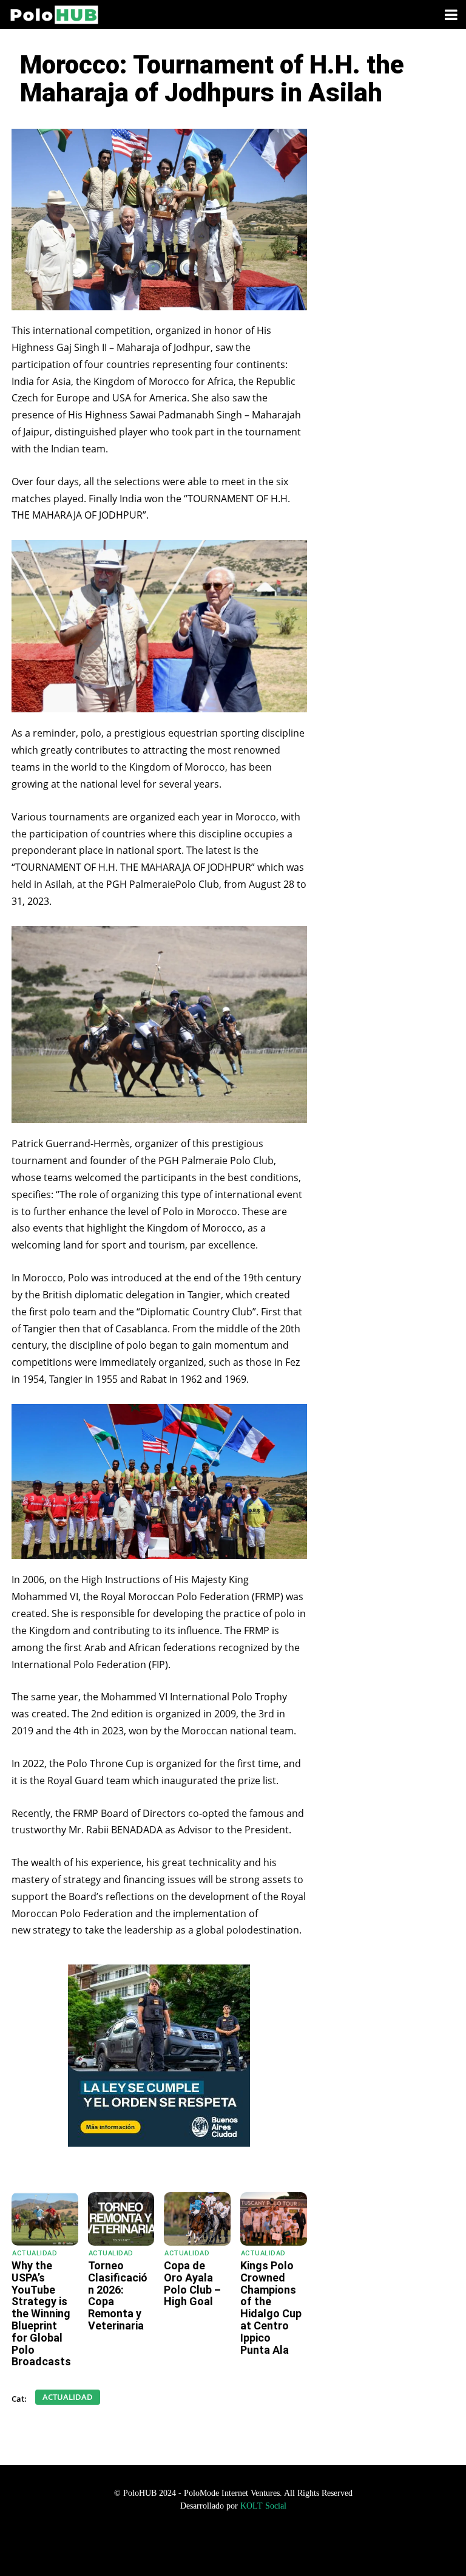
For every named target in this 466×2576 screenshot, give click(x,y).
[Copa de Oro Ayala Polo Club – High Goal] (197, 2219)
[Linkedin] (194, 2162)
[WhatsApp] (110, 2162)
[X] (166, 2162)
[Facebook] (138, 2162)
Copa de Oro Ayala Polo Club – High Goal (192, 2283)
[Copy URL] (222, 2162)
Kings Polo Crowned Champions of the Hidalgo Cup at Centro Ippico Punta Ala (271, 2308)
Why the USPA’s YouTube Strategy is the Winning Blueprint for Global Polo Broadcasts (41, 2313)
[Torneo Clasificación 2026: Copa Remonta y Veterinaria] (121, 2219)
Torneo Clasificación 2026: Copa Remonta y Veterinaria (118, 2295)
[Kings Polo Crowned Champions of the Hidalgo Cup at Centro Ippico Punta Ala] (274, 2219)
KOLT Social (263, 2506)
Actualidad (35, 2253)
